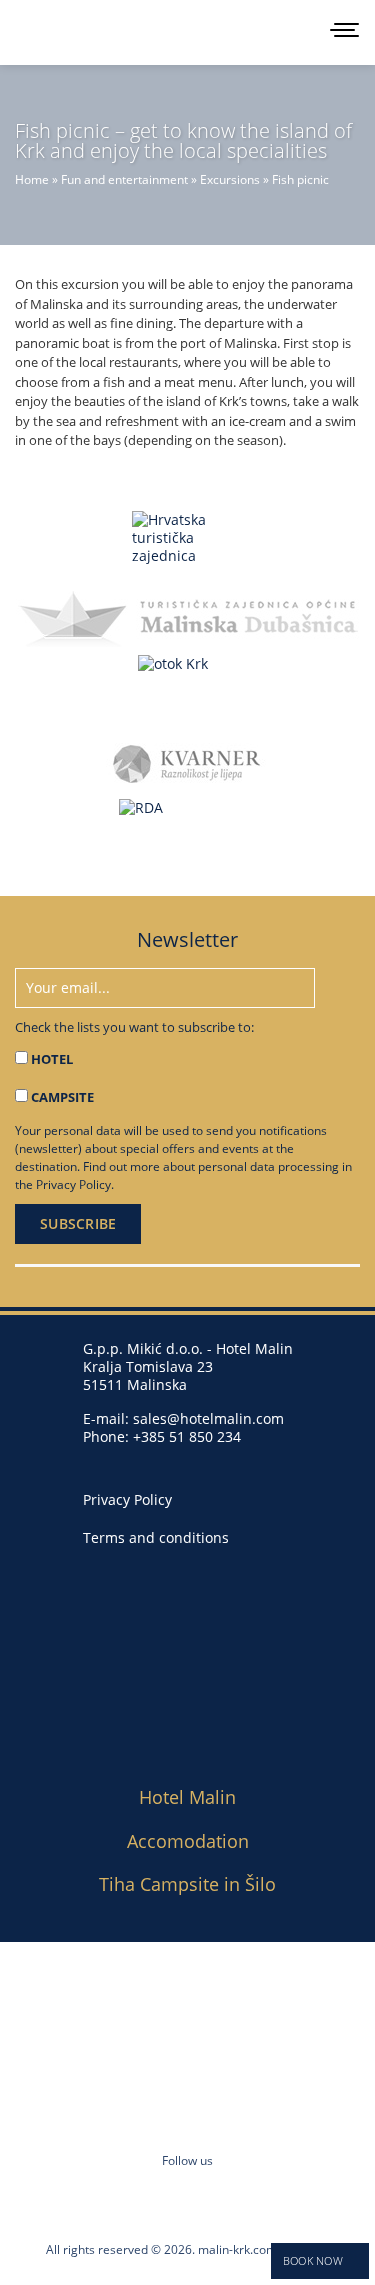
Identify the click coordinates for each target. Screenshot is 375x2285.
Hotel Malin (187, 1797)
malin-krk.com (237, 2249)
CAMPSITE (62, 1097)
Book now (313, 2260)
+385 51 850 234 (187, 1436)
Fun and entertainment (124, 179)
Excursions (230, 179)
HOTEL (52, 1059)
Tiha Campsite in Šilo (187, 1884)
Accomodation (188, 1841)
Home (32, 179)
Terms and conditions (156, 1538)
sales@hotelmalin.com (208, 1418)
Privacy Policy (73, 1184)
